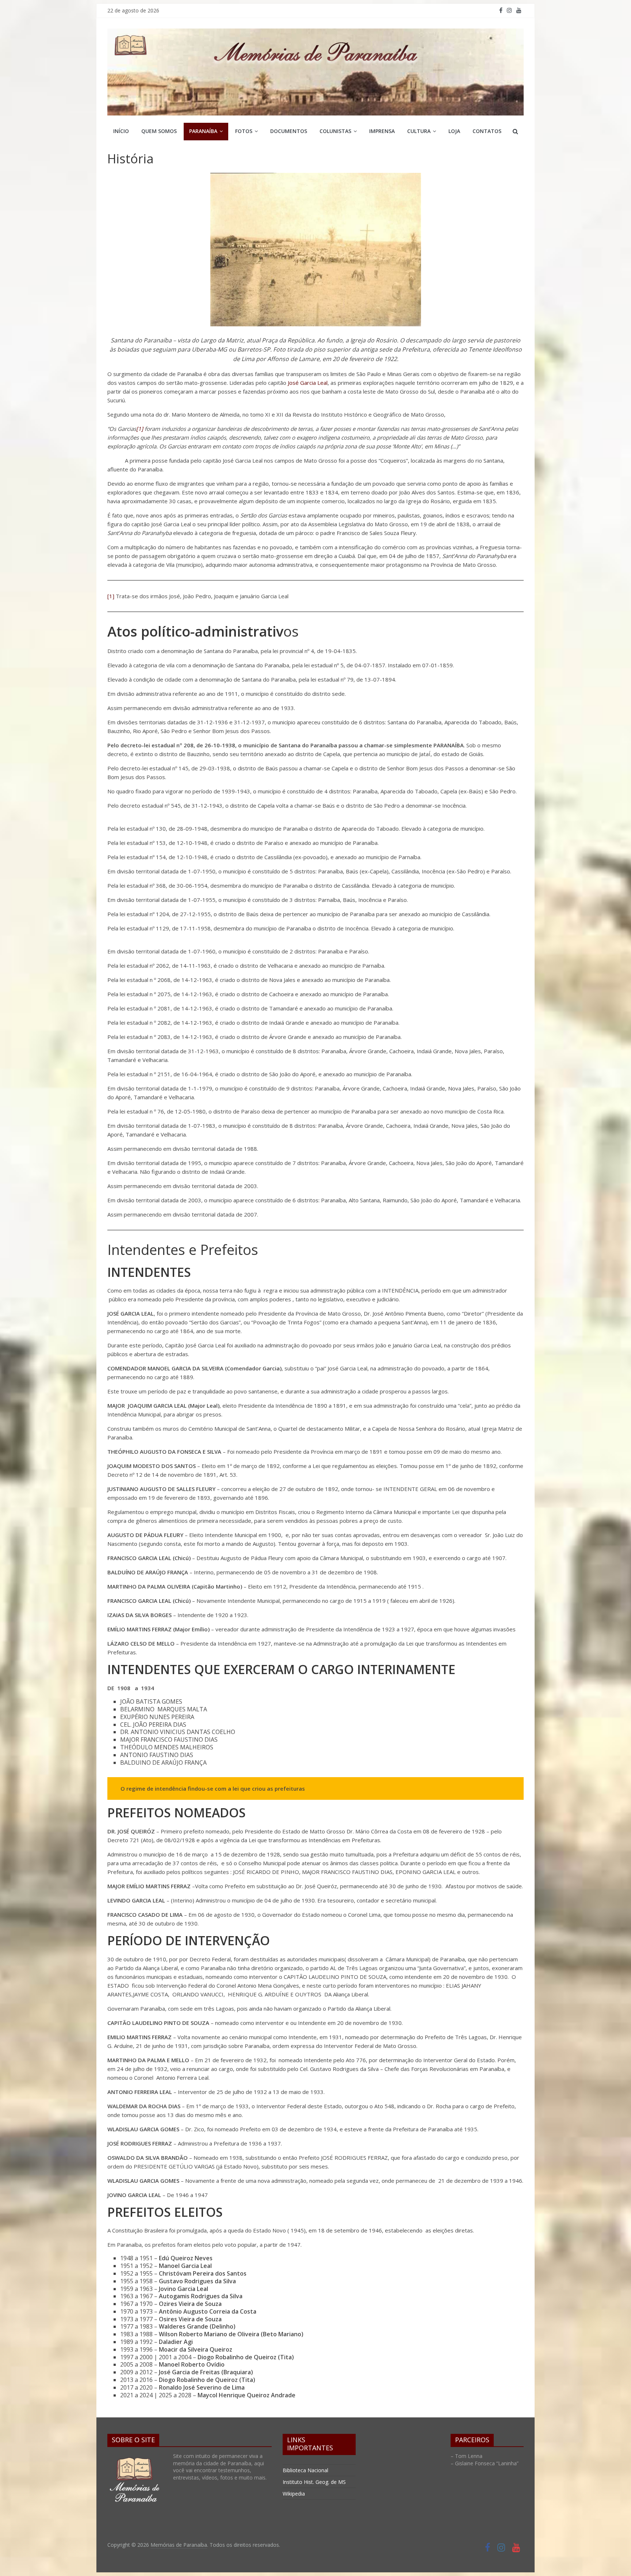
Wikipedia (294, 2494)
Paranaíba (203, 131)
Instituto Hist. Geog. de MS (314, 2482)
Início (121, 131)
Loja (454, 131)
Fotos (244, 131)
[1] (140, 429)
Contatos (487, 131)
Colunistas (335, 131)
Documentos (289, 131)
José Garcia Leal (308, 383)
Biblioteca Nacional (305, 2470)
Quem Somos (159, 131)
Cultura (419, 131)
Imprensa (382, 131)
